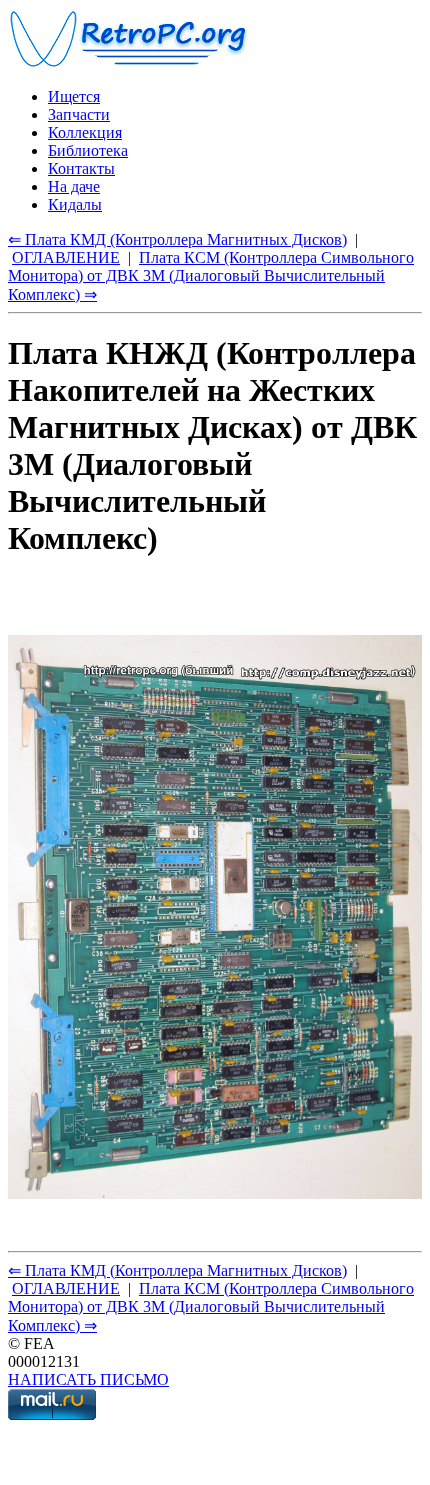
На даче (74, 186)
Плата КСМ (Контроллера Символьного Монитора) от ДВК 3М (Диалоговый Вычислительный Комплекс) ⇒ (211, 276)
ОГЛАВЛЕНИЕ (66, 257)
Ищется (74, 96)
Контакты (81, 168)
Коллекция (85, 132)
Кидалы (75, 204)
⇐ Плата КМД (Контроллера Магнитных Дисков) (177, 239)
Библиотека (88, 150)
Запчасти (79, 114)
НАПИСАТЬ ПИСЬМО (88, 1379)
